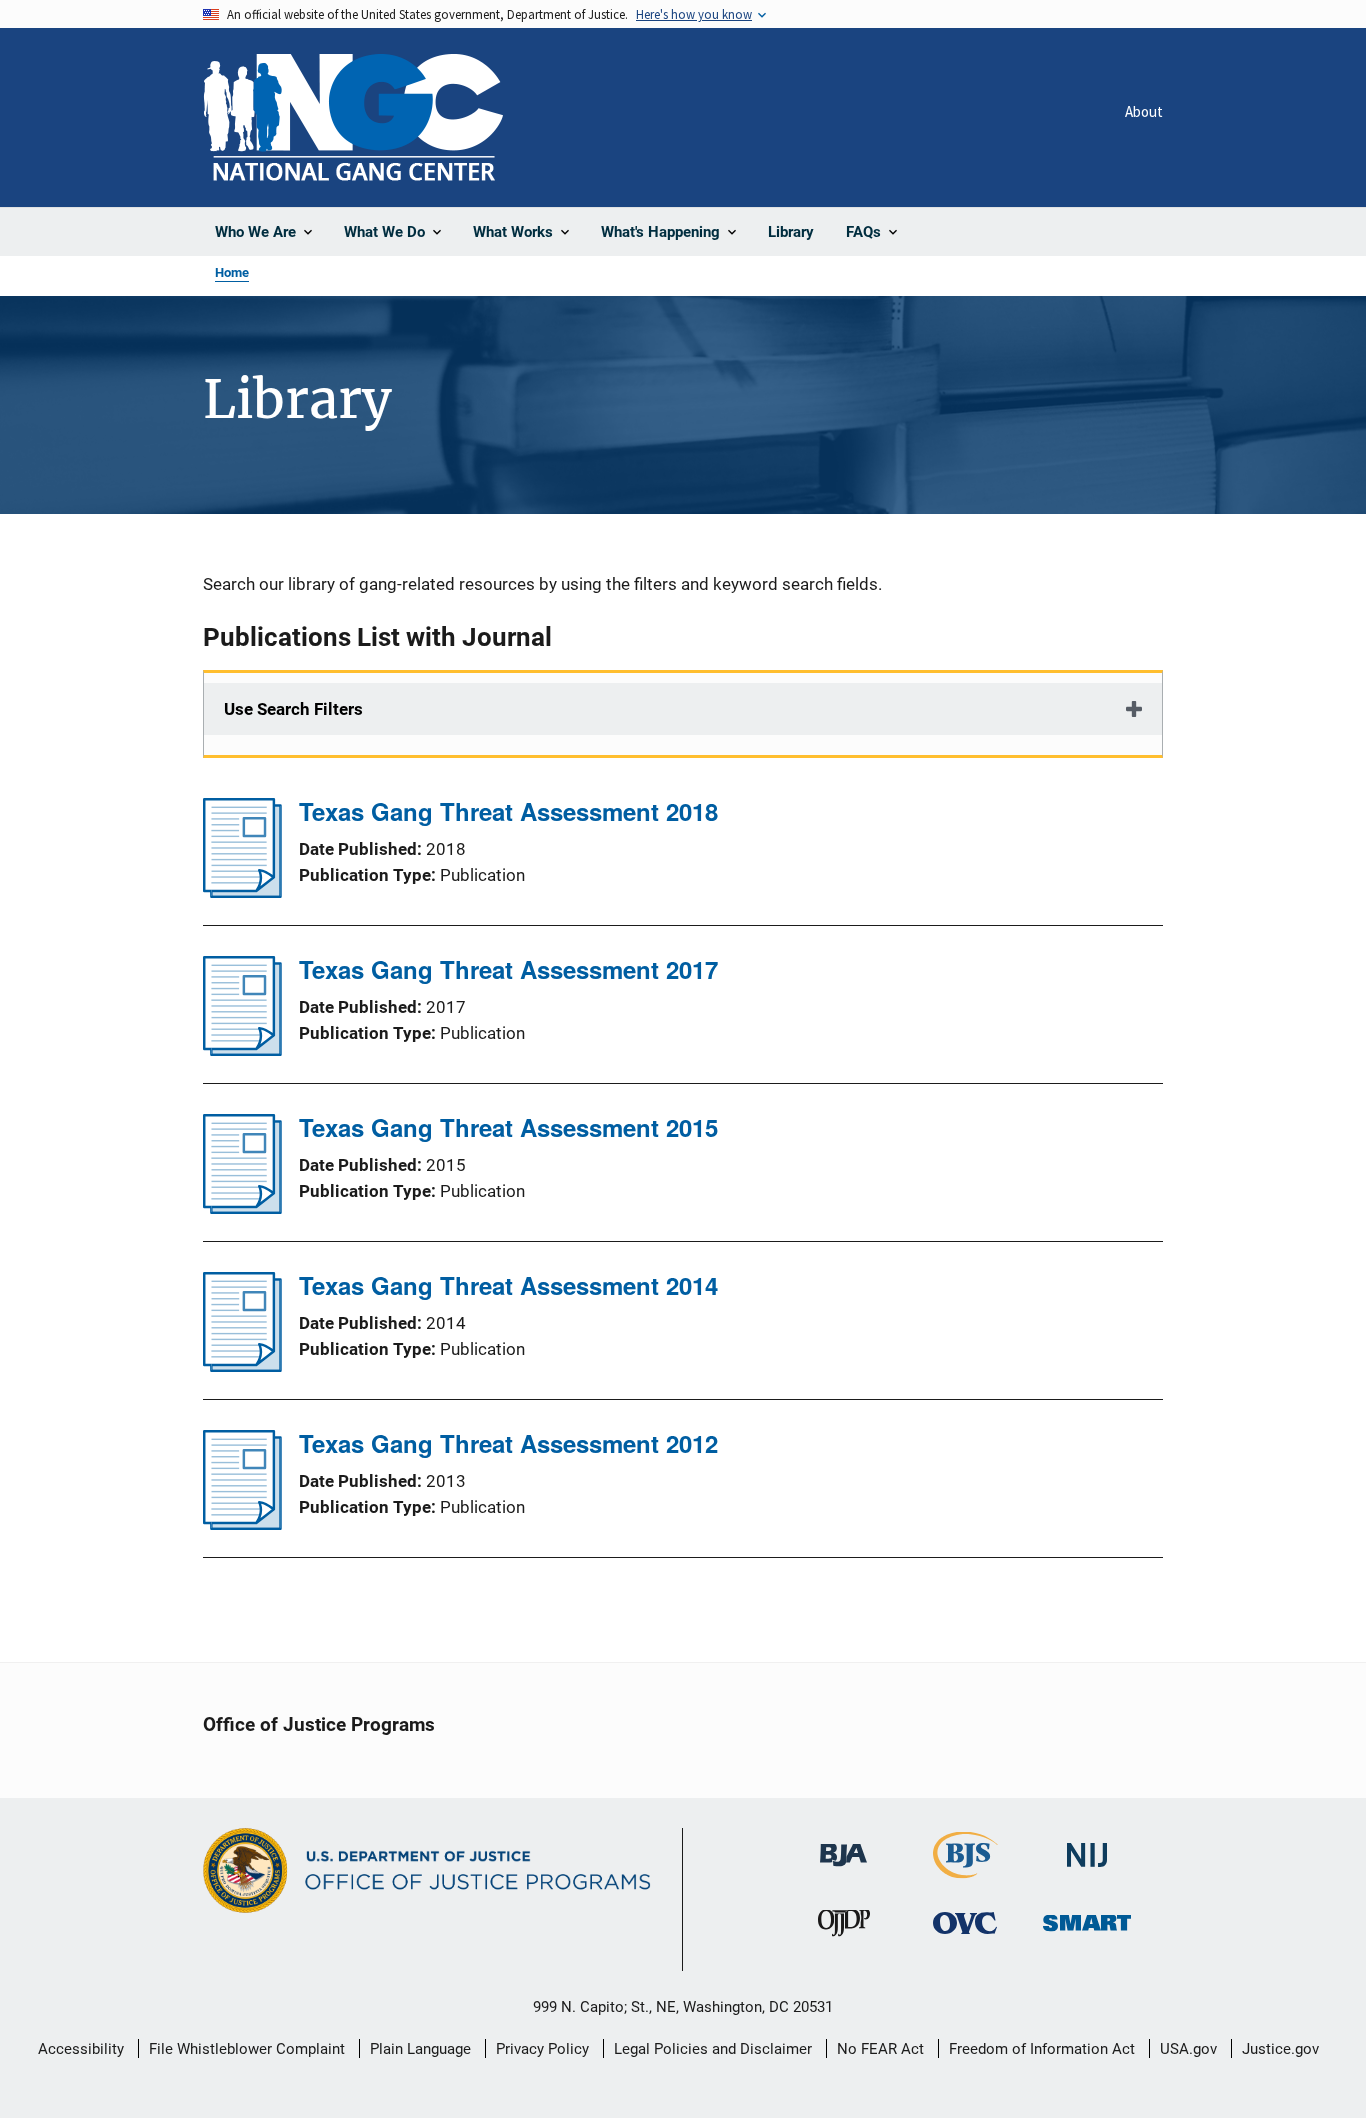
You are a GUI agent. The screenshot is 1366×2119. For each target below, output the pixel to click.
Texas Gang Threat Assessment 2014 (508, 1285)
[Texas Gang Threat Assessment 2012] (242, 1524)
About (1144, 111)
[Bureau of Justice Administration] (843, 1845)
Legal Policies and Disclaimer (713, 2049)
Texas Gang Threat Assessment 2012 (508, 1443)
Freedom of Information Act (1042, 2049)
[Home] (353, 117)
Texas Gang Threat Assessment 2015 (508, 1127)
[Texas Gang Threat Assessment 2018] (242, 892)
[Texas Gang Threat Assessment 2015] (242, 1208)
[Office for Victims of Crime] (965, 1922)
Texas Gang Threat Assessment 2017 (508, 969)
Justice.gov (1280, 2049)
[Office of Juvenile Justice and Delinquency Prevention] (844, 1927)
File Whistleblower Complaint (247, 2049)
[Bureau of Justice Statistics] (965, 1869)
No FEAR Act (880, 2049)
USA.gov (1188, 2049)
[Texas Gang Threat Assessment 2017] (242, 1050)
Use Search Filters (293, 709)
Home (232, 272)
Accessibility (81, 2049)
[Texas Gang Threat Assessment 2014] (242, 1366)
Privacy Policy (542, 2049)
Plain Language (420, 2049)
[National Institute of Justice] (1087, 1846)
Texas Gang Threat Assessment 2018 (508, 811)
